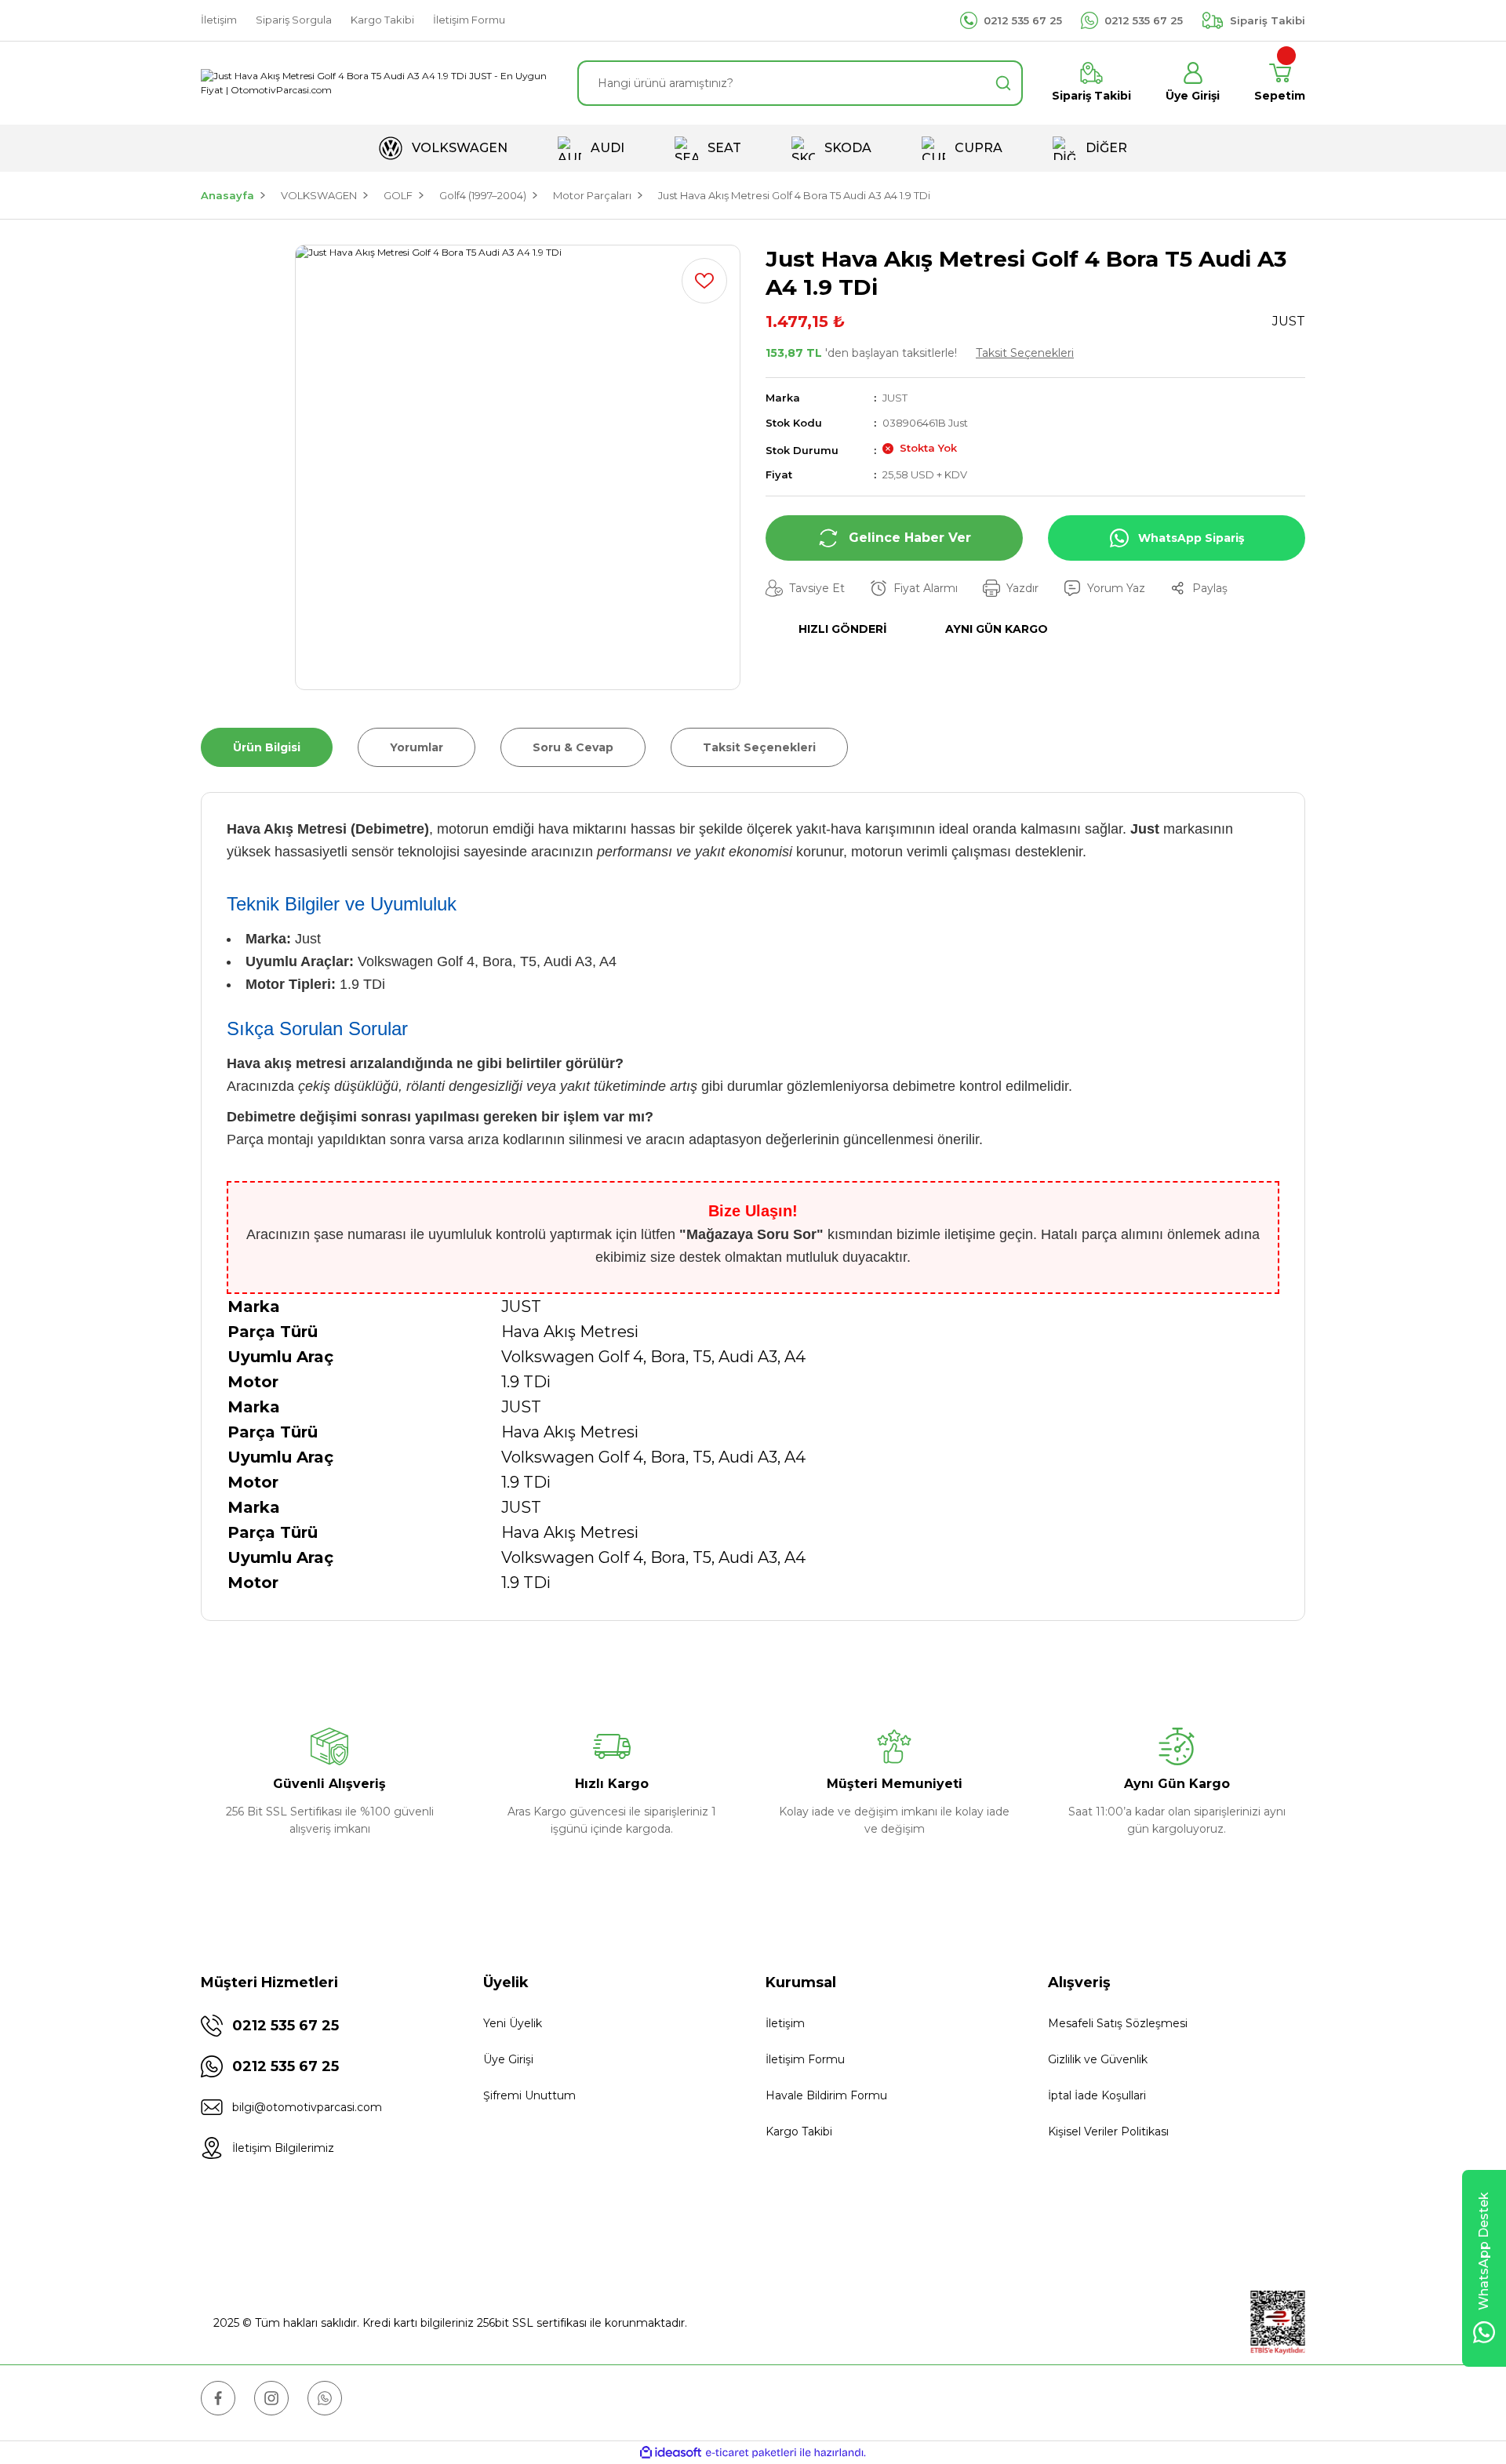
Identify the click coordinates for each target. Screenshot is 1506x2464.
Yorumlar (417, 747)
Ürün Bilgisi (267, 747)
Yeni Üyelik (513, 2023)
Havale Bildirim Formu (826, 2095)
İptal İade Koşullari (1097, 2095)
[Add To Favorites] (704, 281)
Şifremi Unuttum (529, 2095)
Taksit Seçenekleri (1025, 353)
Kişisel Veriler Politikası (1108, 2131)
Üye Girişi (508, 2059)
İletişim (785, 2023)
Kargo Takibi (799, 2131)
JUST (895, 398)
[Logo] (376, 83)
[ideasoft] (671, 2453)
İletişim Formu (805, 2059)
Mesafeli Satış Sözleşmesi (1118, 2023)
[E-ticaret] (751, 2453)
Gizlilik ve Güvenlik (1098, 2059)
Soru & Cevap (573, 747)
